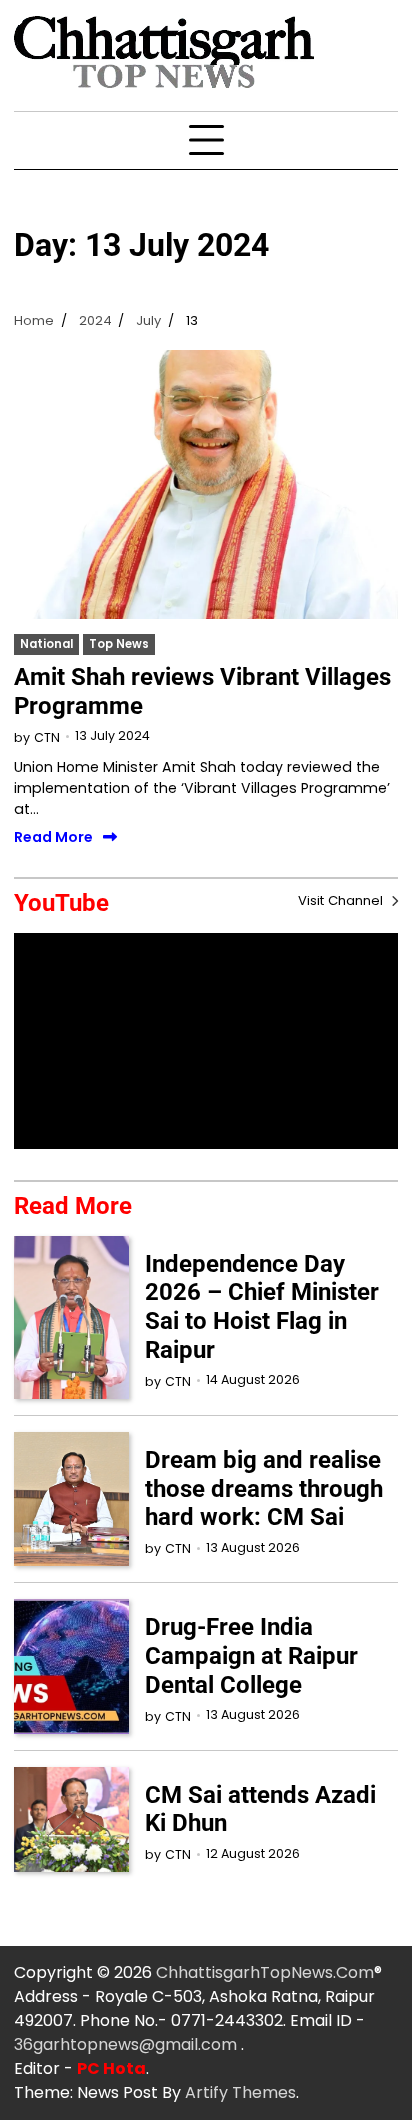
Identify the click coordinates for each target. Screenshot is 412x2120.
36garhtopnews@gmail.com (127, 2044)
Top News (119, 644)
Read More (53, 838)
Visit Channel (342, 900)
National (46, 644)
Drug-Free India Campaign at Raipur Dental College (251, 1656)
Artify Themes (240, 2092)
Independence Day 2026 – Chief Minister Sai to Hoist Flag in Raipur (262, 1307)
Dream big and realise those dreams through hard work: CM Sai (264, 1489)
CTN (47, 737)
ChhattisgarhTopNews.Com (265, 1972)
